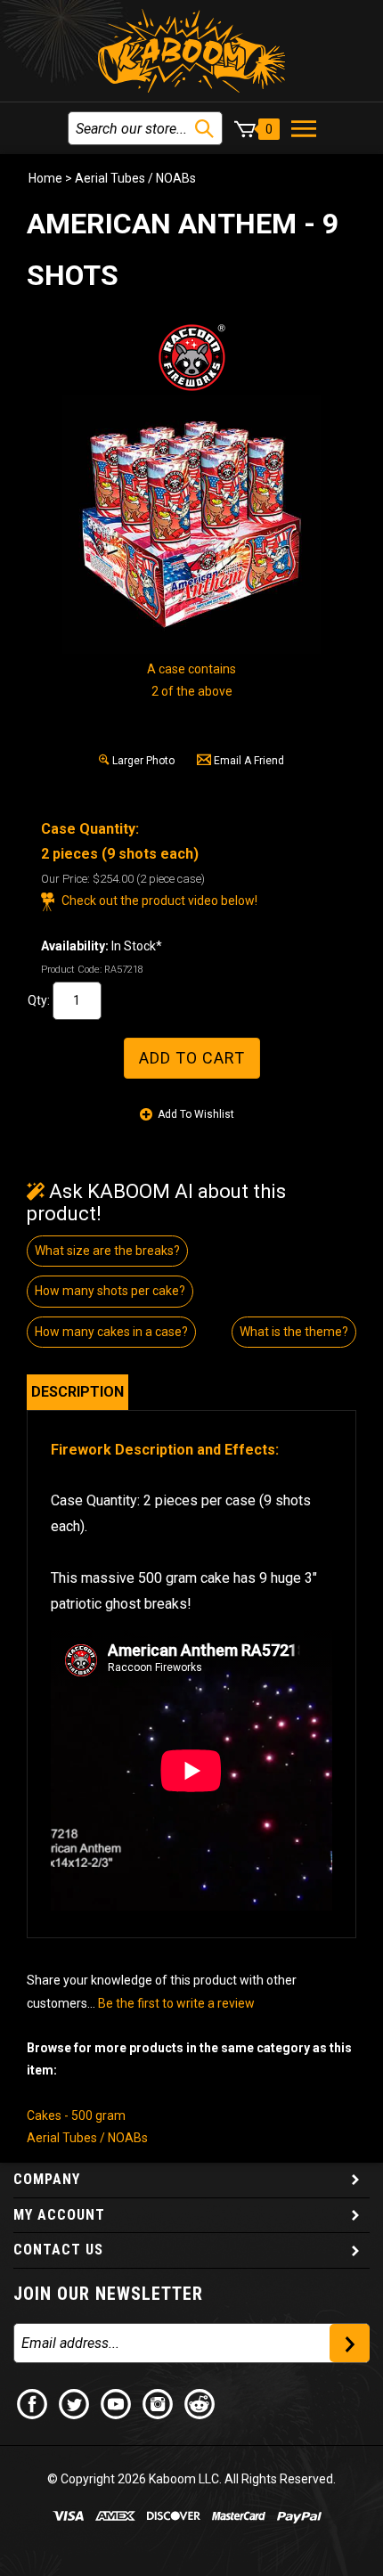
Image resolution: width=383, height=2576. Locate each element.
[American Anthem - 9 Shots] (191, 525)
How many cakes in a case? (111, 1332)
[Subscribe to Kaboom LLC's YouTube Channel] (117, 2403)
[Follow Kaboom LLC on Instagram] (159, 2403)
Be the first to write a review (176, 2003)
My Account (59, 2215)
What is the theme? (294, 1332)
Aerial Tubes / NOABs (135, 178)
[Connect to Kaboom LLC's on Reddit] (200, 2403)
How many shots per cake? (110, 1291)
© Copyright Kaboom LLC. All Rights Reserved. (191, 2479)
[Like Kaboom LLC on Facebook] (33, 2403)
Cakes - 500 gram (76, 2115)
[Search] (204, 129)
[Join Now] (350, 2343)
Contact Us (58, 2250)
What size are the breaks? (107, 1251)
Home (45, 178)
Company (47, 2179)
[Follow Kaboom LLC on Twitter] (75, 2403)
